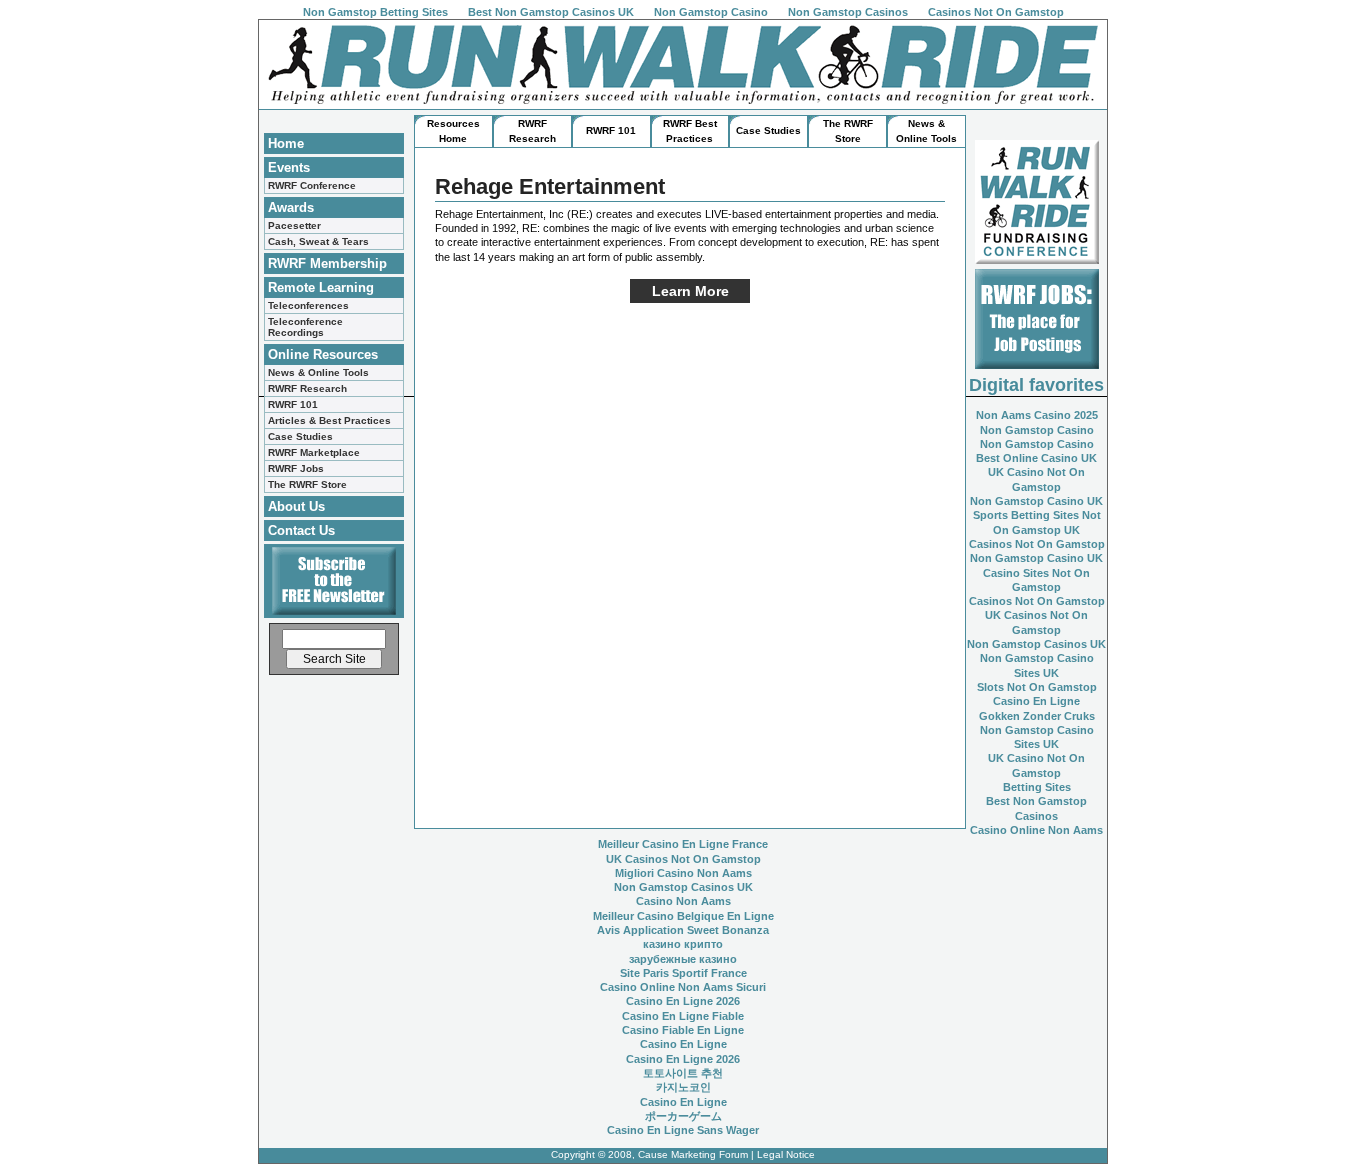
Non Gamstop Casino (711, 12)
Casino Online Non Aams (1036, 830)
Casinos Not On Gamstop (996, 12)
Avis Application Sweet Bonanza (683, 930)
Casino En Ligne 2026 (683, 1001)
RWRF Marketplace (314, 452)
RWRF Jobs (296, 468)
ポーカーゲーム (683, 1116)
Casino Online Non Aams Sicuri (683, 987)
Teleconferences (308, 305)
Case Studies (300, 436)
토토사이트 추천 (683, 1073)
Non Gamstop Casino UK (1036, 501)
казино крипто (683, 944)
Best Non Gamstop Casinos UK (551, 12)
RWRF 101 (293, 404)
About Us (296, 506)
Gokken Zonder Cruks (1037, 716)
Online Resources (323, 354)
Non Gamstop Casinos (848, 12)
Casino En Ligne (1036, 701)
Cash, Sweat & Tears (318, 241)
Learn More (690, 291)
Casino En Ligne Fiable (683, 1016)
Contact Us (301, 530)
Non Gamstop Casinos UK (1036, 644)
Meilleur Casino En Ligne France (683, 844)
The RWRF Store (307, 484)
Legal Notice (786, 1154)
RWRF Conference (312, 185)
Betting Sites (1037, 787)
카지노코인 (683, 1087)
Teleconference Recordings (305, 327)
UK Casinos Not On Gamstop (683, 859)
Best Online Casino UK (1036, 458)
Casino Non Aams (683, 901)
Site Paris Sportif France (683, 973)
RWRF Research (307, 388)
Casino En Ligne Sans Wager (683, 1130)
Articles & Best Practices (329, 420)
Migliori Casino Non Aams (683, 873)
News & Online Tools (318, 372)
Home (286, 143)
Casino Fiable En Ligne (683, 1030)
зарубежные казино (683, 959)
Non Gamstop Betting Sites (375, 12)
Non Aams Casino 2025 (1037, 415)
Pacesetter (294, 225)
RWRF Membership (327, 263)
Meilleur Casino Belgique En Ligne (683, 916)
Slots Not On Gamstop (1037, 687)
